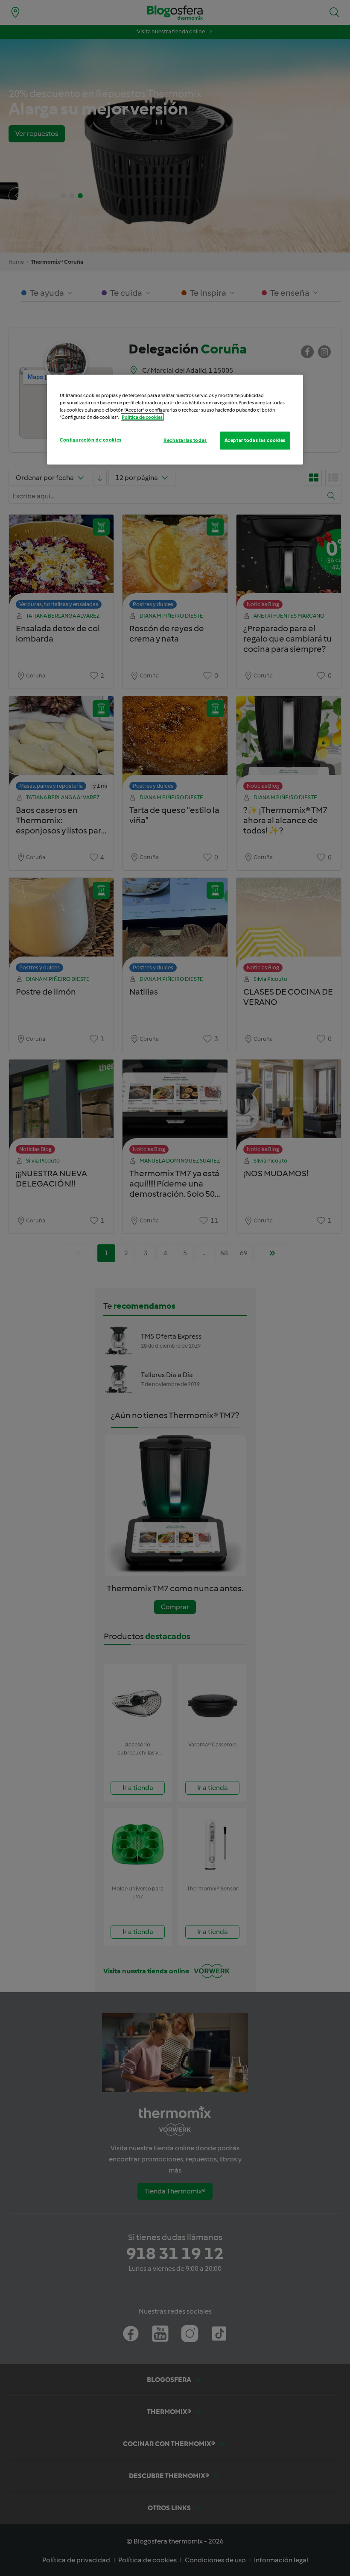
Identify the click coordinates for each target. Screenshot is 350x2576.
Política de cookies (142, 417)
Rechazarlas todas (185, 440)
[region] (175, 420)
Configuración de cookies (91, 440)
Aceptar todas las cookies (255, 440)
